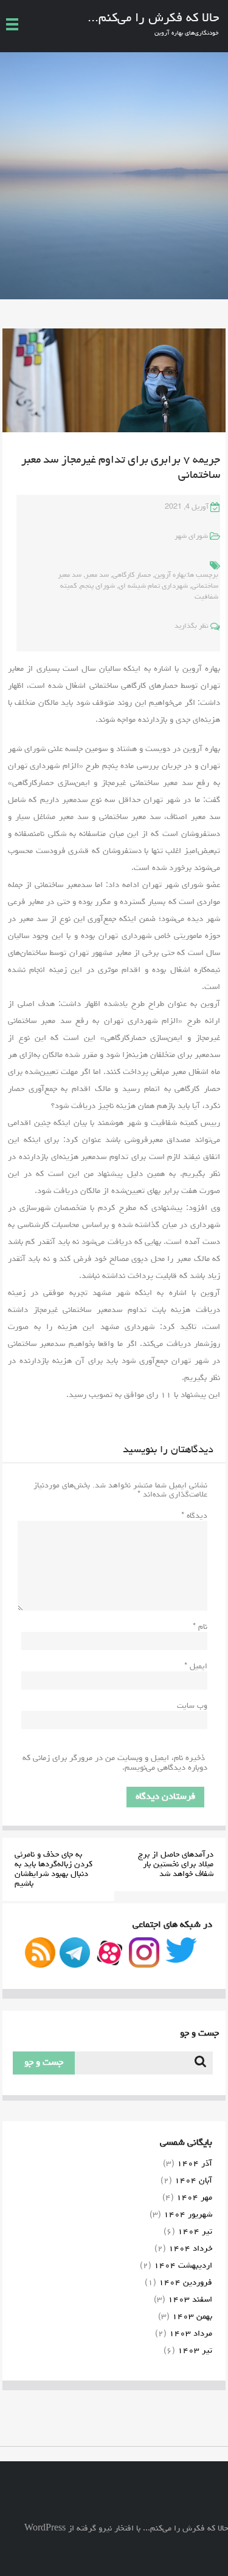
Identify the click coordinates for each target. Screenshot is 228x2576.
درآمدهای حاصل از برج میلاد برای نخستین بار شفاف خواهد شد (176, 1864)
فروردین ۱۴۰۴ (185, 2283)
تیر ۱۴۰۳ (195, 2351)
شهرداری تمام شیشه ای (153, 586)
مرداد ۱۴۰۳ (191, 2334)
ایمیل (196, 1667)
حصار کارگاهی (132, 576)
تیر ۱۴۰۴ (195, 2232)
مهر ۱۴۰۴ (194, 2198)
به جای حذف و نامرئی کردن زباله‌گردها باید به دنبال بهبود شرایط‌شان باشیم (54, 1869)
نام (200, 1627)
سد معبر (97, 576)
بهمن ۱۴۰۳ (192, 2317)
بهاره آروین (170, 576)
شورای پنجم (98, 586)
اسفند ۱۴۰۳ (190, 2300)
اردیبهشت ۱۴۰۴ (183, 2266)
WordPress (45, 2529)
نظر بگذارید (192, 627)
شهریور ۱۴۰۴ (188, 2215)
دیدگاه (194, 1516)
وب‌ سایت (192, 1706)
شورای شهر (191, 537)
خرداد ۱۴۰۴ (190, 2249)
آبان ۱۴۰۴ (193, 2181)
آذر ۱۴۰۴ (195, 2164)
